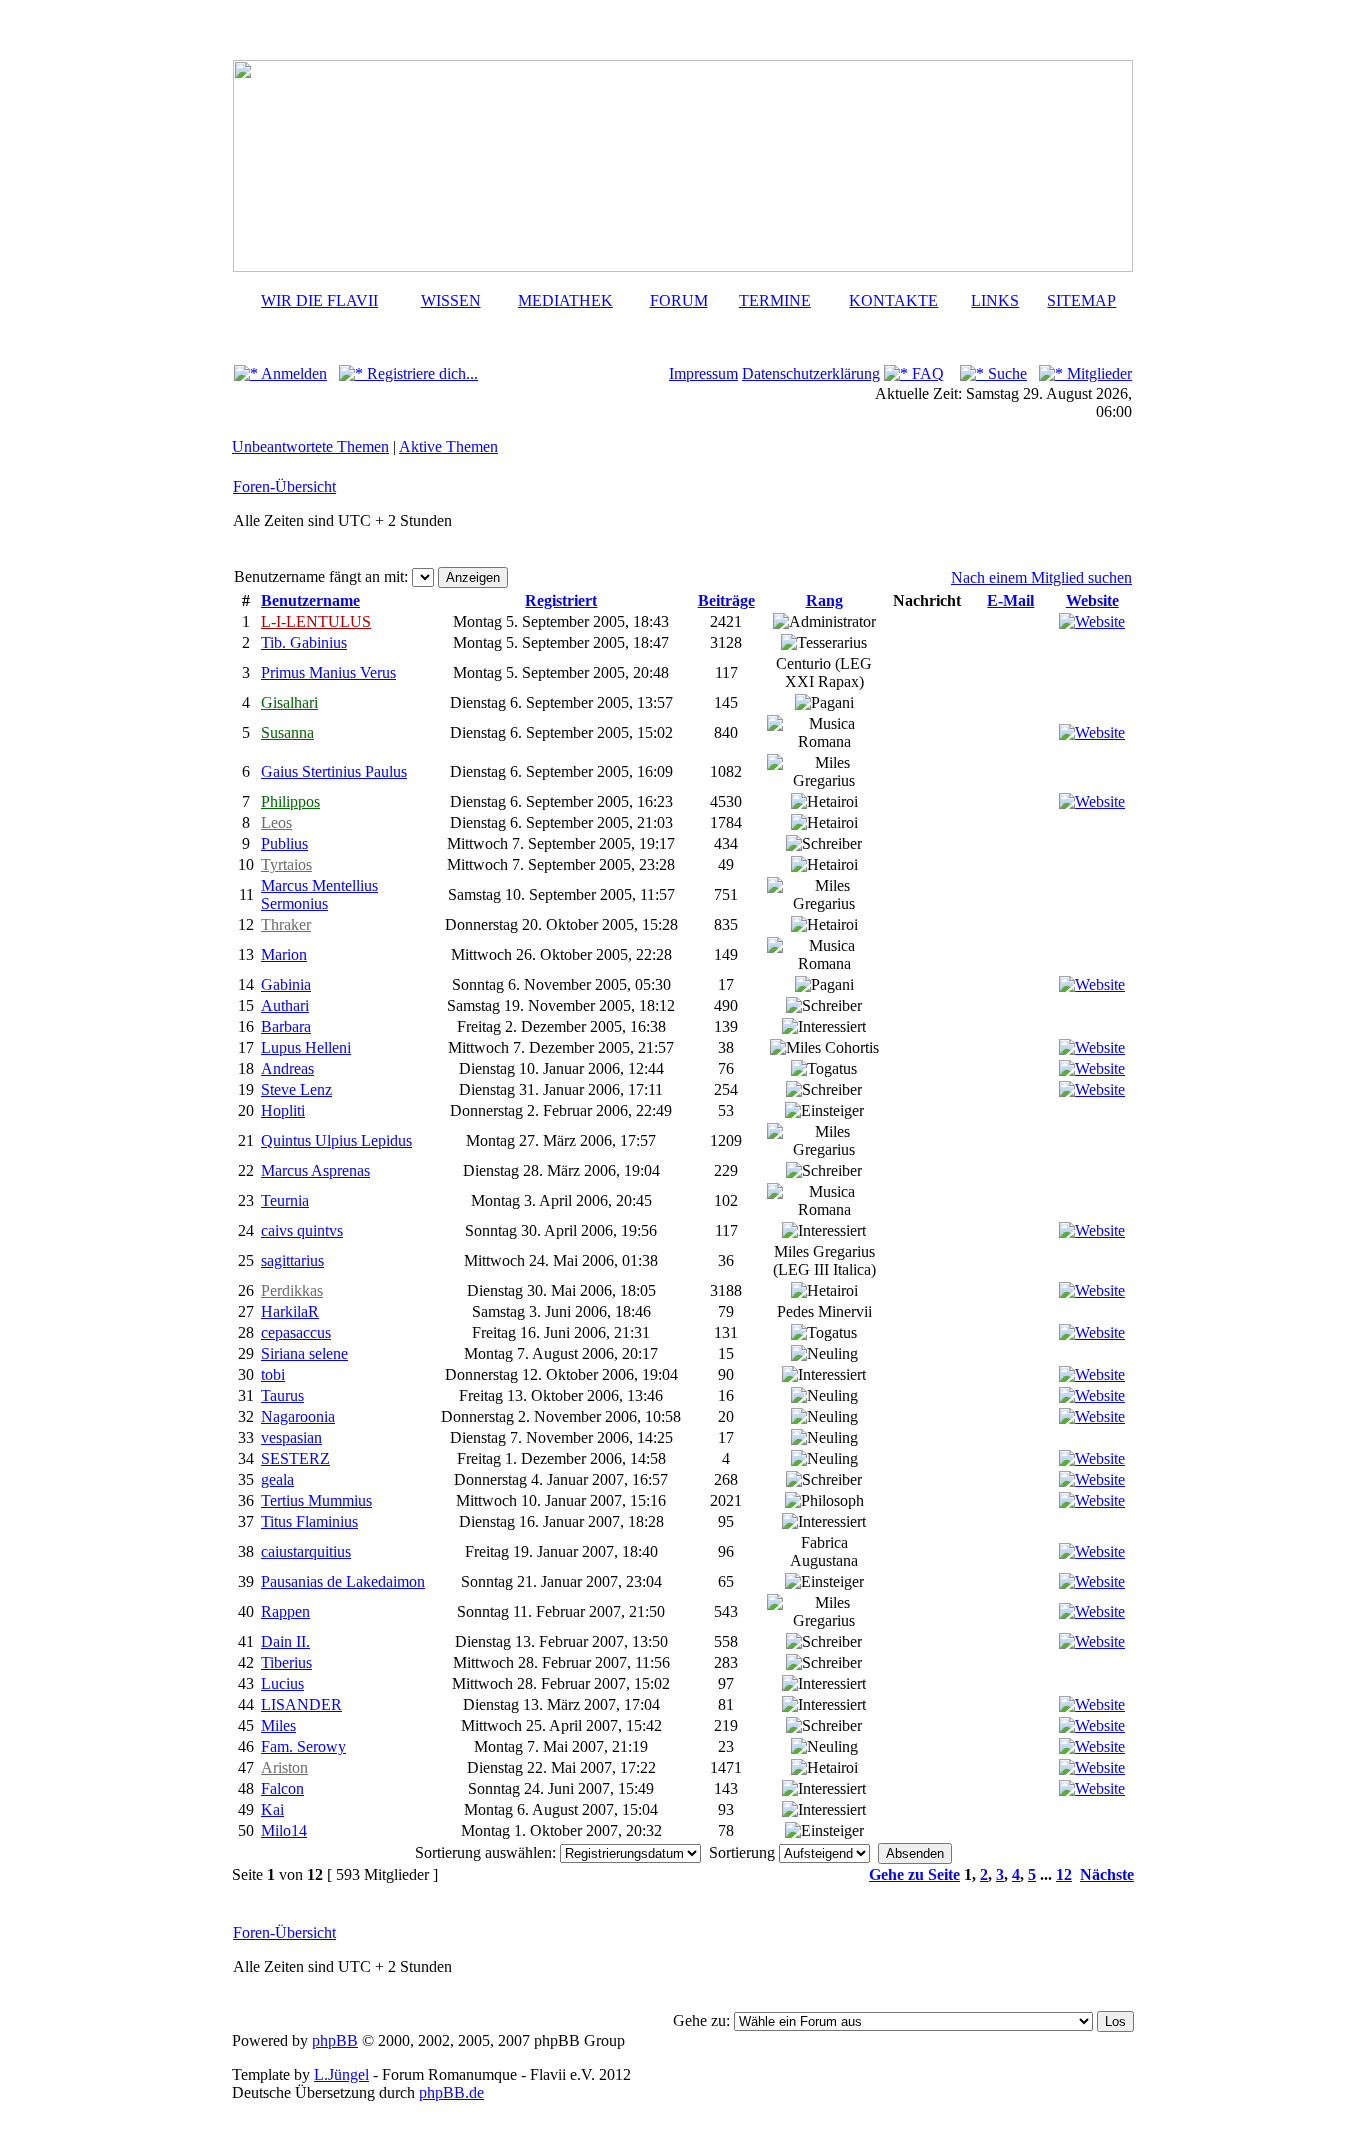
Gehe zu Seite (914, 1874)
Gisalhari (289, 702)
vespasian (291, 1437)
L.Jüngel (341, 2074)
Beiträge (726, 600)
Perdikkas (292, 1290)
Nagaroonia (298, 1416)
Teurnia (285, 1200)
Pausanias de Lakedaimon (343, 1581)
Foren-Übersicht (284, 486)
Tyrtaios (286, 864)
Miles (278, 1725)
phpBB (335, 2040)
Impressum (703, 373)
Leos (276, 822)
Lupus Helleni (306, 1047)
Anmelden (292, 373)
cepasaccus (296, 1332)
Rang (824, 600)
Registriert (561, 600)
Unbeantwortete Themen (310, 446)
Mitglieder (1097, 373)
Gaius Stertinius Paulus (334, 771)
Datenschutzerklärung (811, 373)
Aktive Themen (448, 446)
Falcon (282, 1788)
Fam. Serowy (303, 1746)
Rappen (285, 1611)
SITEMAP (1081, 300)
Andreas (287, 1068)
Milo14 (284, 1830)
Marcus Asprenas (315, 1170)
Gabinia (286, 984)
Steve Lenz (296, 1089)
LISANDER (301, 1704)
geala (277, 1479)
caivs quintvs (302, 1230)
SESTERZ (295, 1458)
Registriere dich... (420, 373)
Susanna (287, 732)
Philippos (290, 801)
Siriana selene (304, 1353)
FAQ (926, 373)
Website (1092, 600)
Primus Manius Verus (328, 672)
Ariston (284, 1767)
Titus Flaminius (309, 1521)
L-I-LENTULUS (316, 621)
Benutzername (310, 600)
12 (1064, 1874)
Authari (285, 1005)
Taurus (282, 1395)
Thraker (286, 924)
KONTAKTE (893, 300)
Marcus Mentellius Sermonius (319, 894)
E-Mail (1010, 600)
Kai (272, 1809)
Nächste (1107, 1874)
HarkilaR (290, 1311)
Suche (1005, 373)
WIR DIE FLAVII (319, 300)
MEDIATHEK (565, 300)
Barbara (286, 1026)
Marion (284, 954)
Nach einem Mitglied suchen (1041, 577)
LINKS (995, 300)
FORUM (679, 300)
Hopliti (283, 1110)
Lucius (282, 1683)
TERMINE (775, 300)
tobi (273, 1374)
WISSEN (451, 300)
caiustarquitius (306, 1551)
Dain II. (285, 1641)
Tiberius (286, 1662)
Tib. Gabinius (304, 642)
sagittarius (292, 1260)
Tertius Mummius (316, 1500)
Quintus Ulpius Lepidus (336, 1140)
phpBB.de (451, 2092)
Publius (284, 843)
